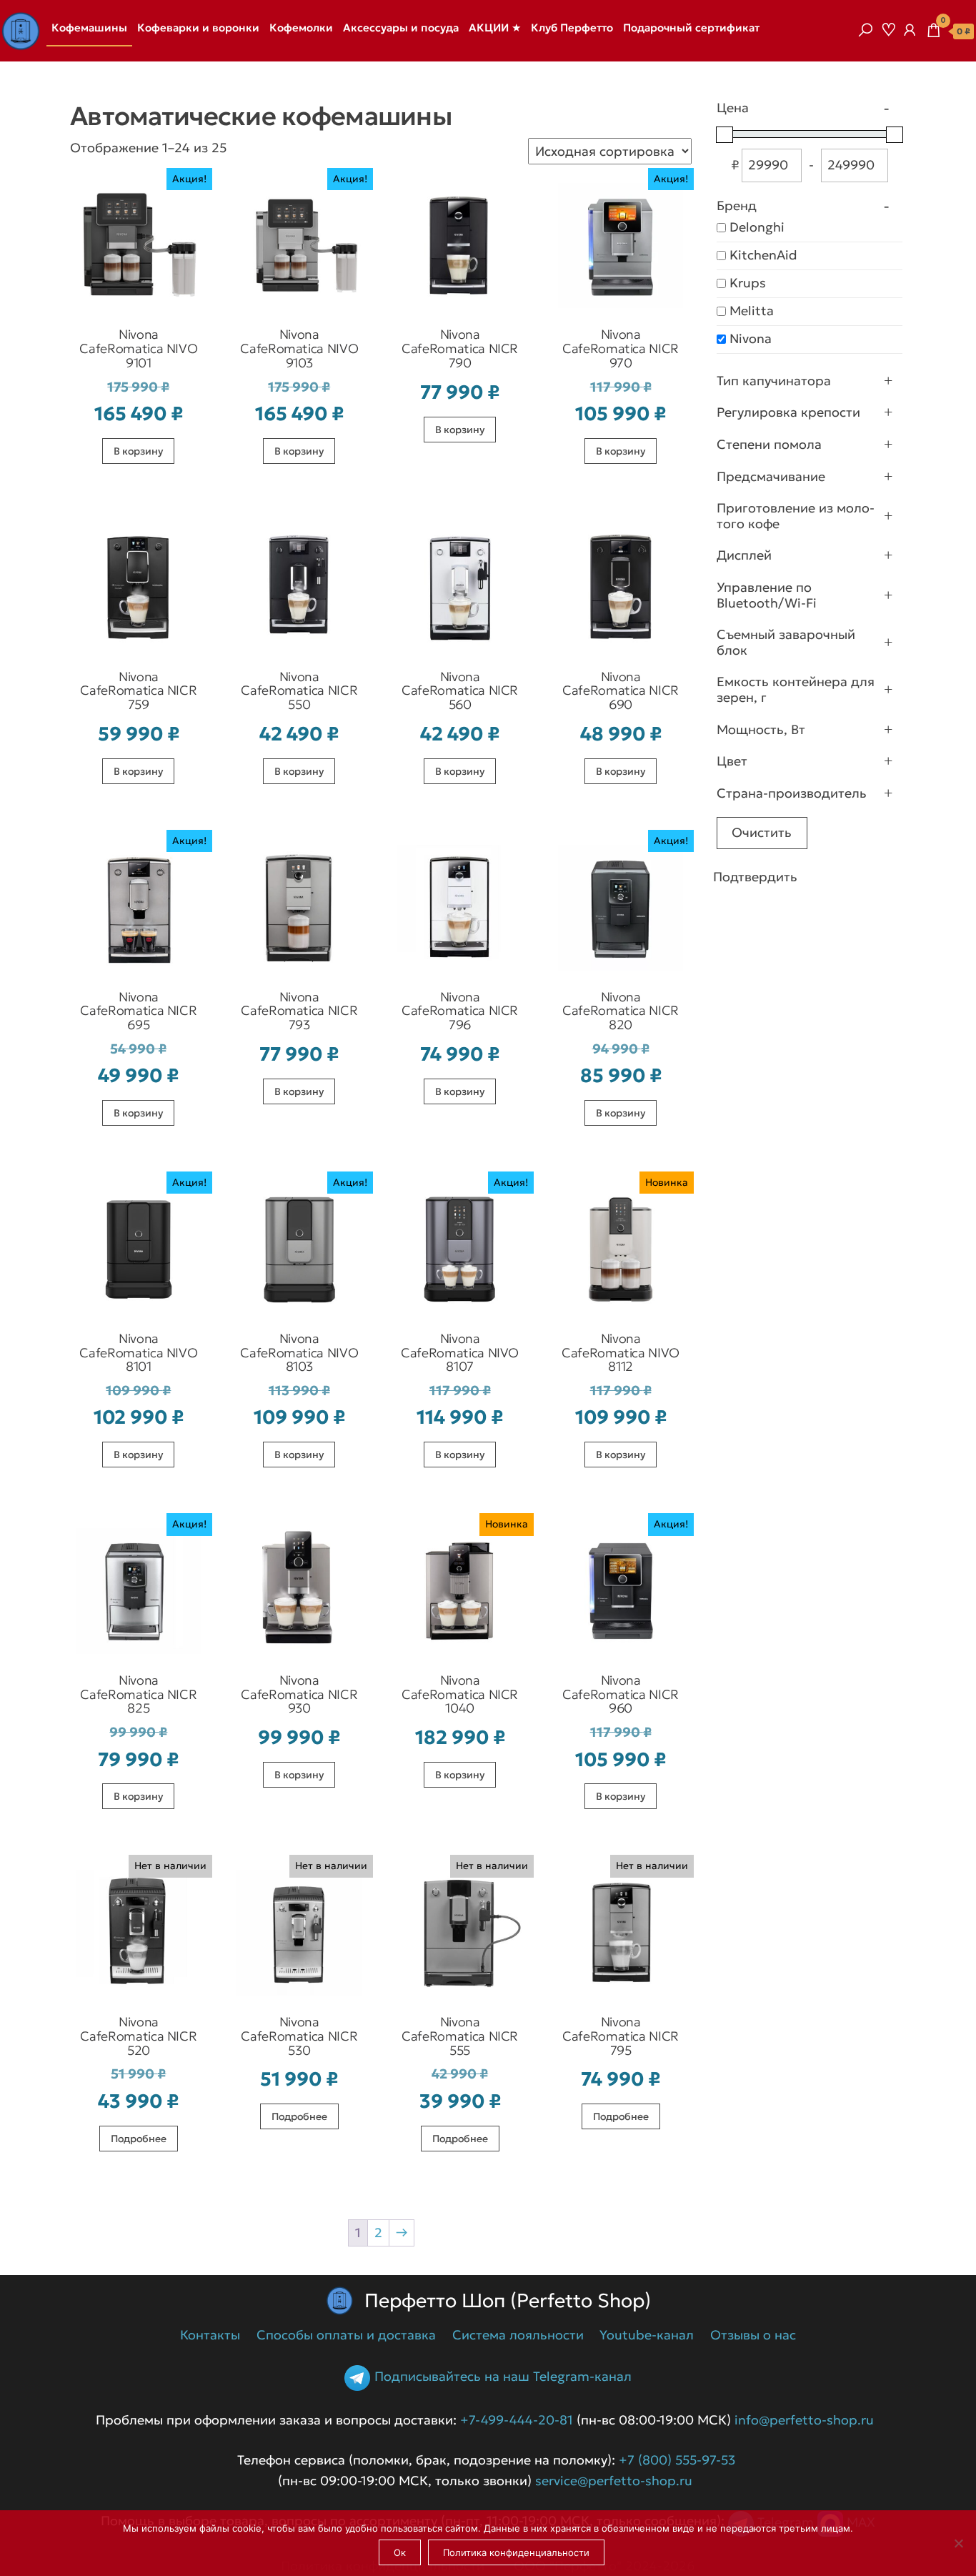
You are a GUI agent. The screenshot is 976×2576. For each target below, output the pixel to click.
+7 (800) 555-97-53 (677, 2460)
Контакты (210, 2335)
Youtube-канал (647, 2335)
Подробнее (139, 2139)
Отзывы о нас (753, 2335)
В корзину (138, 451)
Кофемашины (89, 28)
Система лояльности (518, 2335)
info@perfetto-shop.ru (802, 2420)
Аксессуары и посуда (401, 28)
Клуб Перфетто (572, 28)
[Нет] (958, 2543)
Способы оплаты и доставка (346, 2335)
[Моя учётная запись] (910, 30)
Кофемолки (301, 28)
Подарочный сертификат (691, 28)
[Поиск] (865, 30)
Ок (400, 2552)
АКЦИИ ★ (495, 28)
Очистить (762, 832)
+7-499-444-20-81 (517, 2420)
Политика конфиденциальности (516, 2552)
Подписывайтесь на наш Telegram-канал (503, 2377)
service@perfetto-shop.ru (612, 2481)
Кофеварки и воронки (198, 28)
